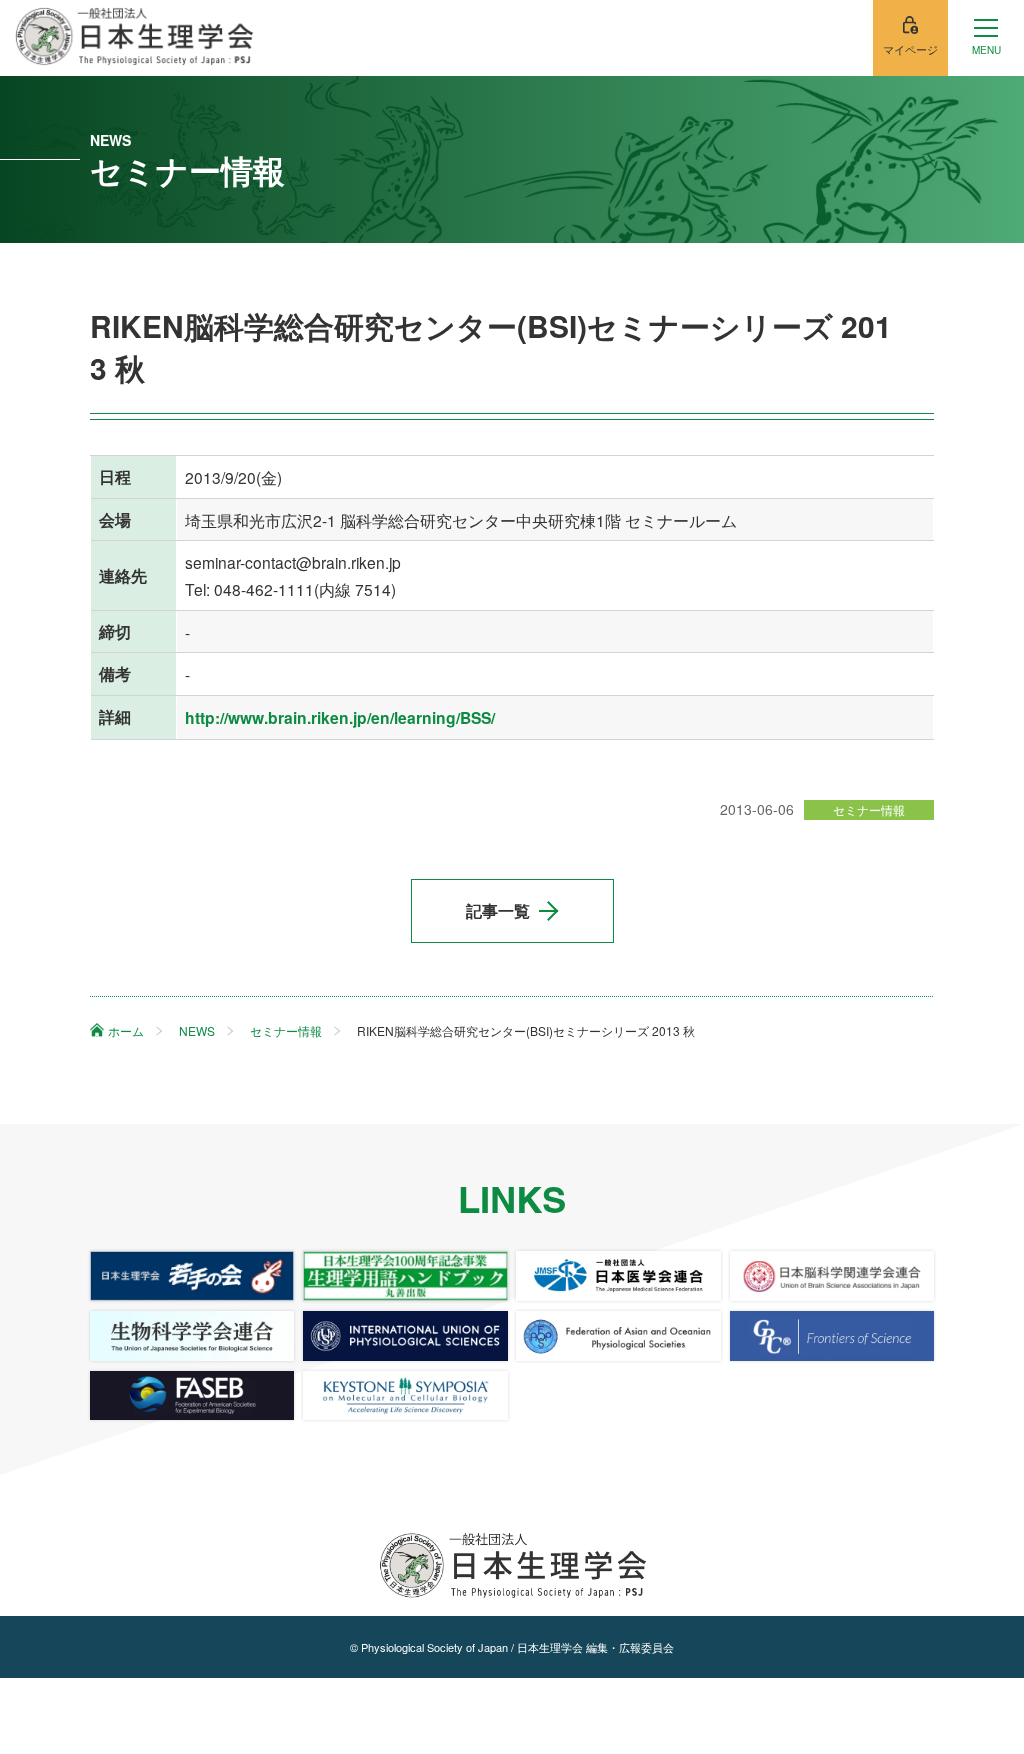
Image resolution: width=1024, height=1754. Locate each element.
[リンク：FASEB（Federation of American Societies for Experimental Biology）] (192, 1396)
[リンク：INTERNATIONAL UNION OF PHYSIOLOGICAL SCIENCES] (405, 1336)
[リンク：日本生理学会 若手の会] (192, 1276)
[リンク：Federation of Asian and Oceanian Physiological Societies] (618, 1336)
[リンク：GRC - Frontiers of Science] (832, 1336)
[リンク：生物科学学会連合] (192, 1336)
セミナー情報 (869, 809)
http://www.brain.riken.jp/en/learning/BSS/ (340, 717)
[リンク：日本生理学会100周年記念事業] (405, 1276)
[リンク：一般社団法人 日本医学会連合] (618, 1276)
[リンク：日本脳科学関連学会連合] (832, 1276)
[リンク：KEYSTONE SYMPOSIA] (405, 1396)
